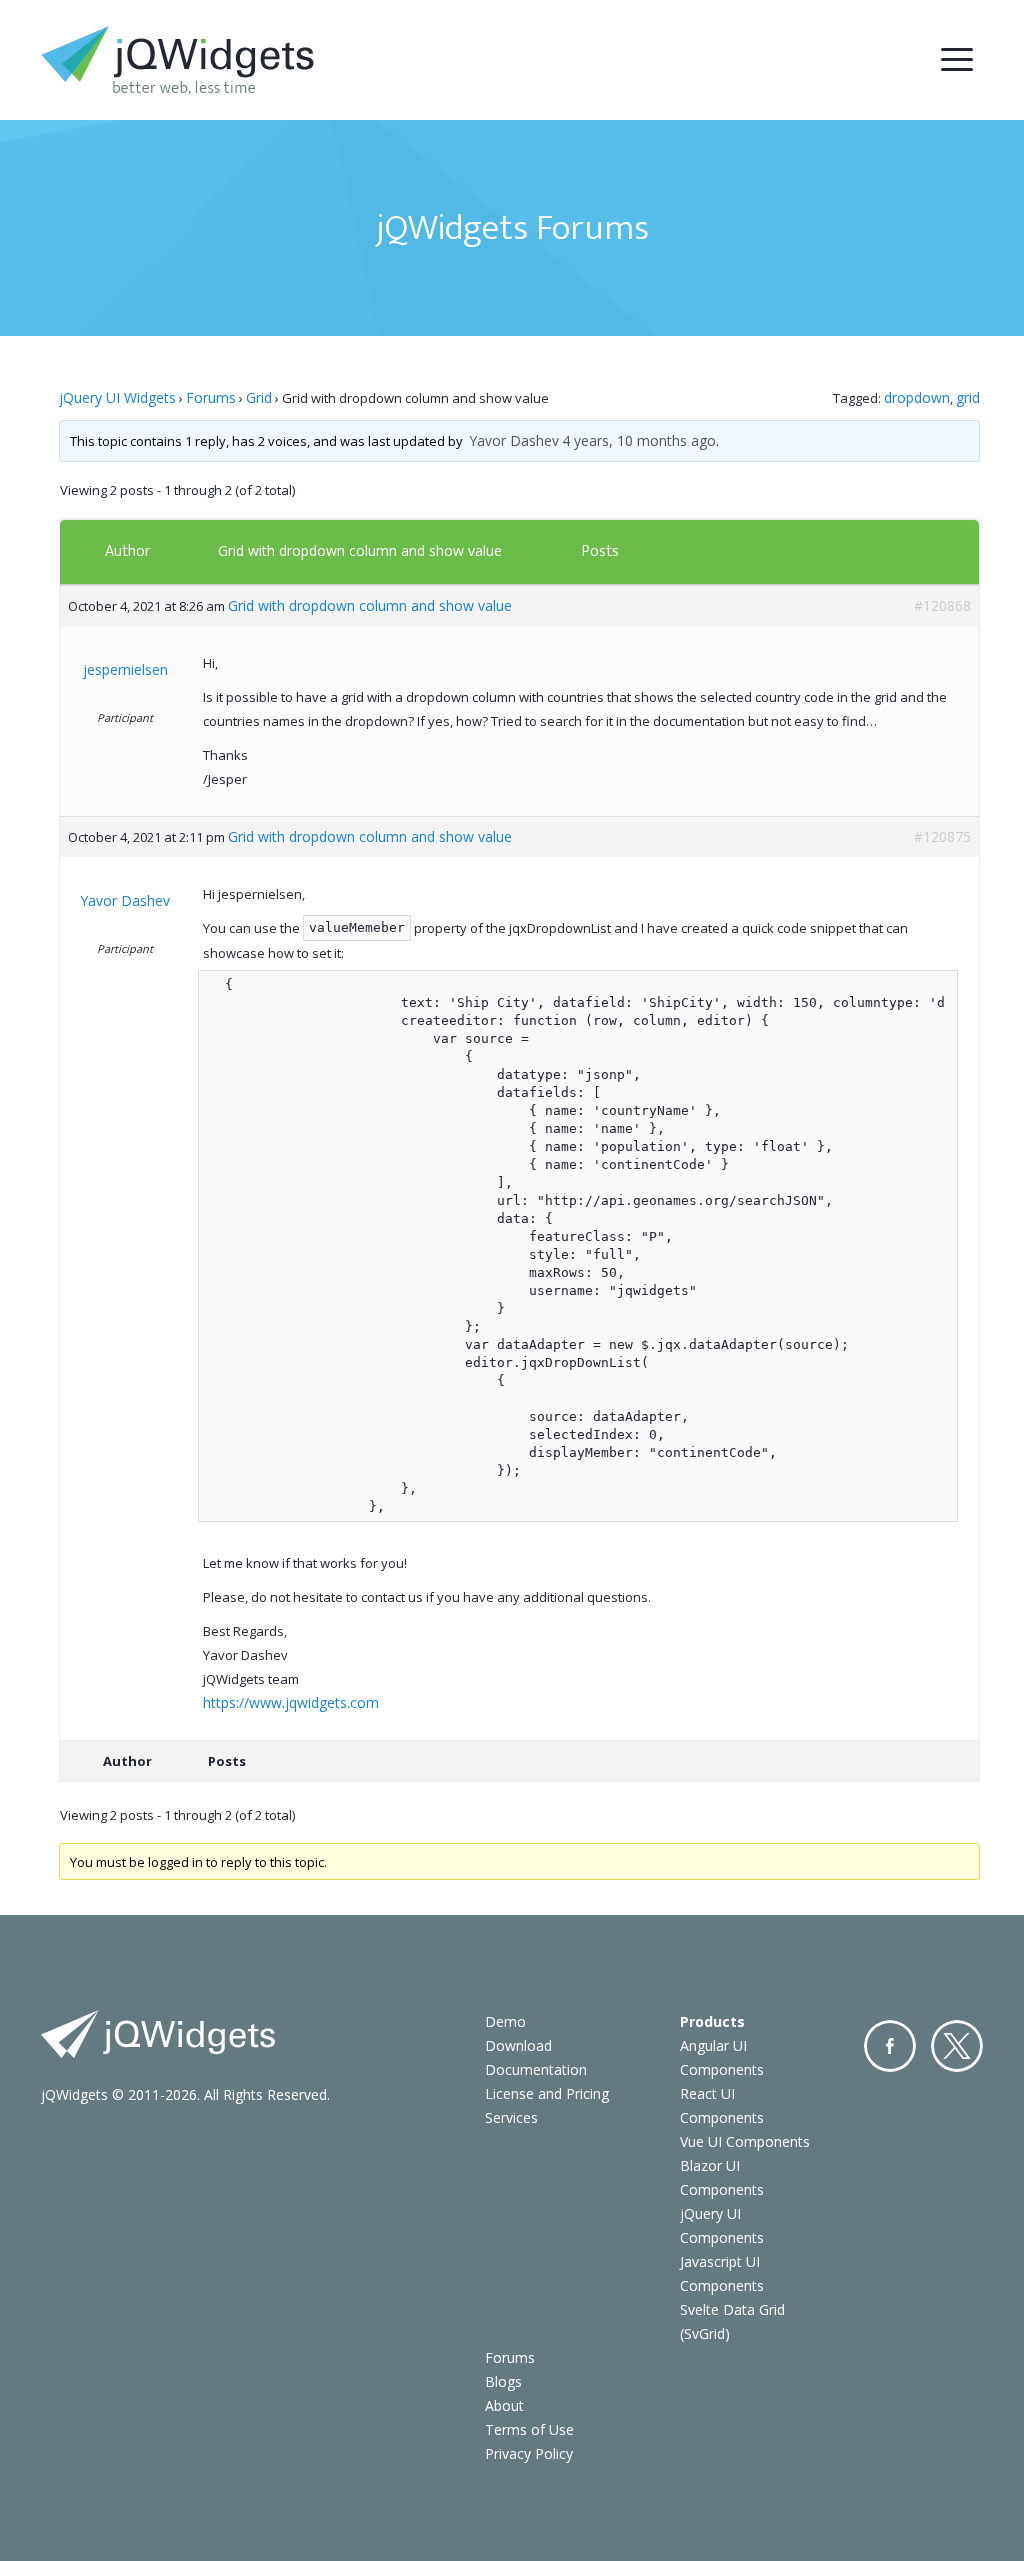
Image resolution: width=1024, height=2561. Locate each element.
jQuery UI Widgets (117, 397)
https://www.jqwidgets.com (291, 1702)
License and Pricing (547, 2093)
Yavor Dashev (514, 440)
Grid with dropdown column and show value (360, 550)
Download (518, 2045)
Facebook (890, 2046)
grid (968, 397)
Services (511, 2117)
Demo (505, 2021)
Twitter (957, 2046)
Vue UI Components (745, 2141)
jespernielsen (125, 669)
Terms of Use (529, 2429)
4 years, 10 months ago (639, 440)
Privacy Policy (529, 2453)
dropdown (917, 397)
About (504, 2405)
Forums (211, 397)
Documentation (536, 2069)
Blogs (503, 2381)
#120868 (942, 605)
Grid (259, 397)
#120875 (942, 836)
